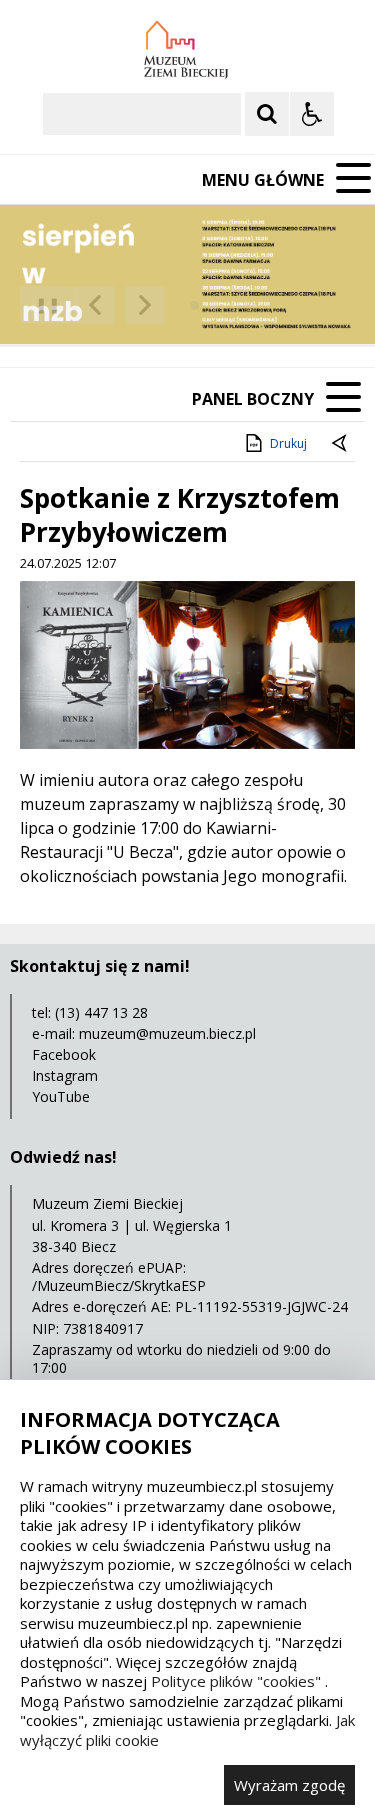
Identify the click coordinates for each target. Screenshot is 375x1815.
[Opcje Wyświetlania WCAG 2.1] (312, 114)
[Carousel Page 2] (213, 305)
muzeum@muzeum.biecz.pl (167, 1033)
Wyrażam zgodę (289, 1785)
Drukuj (288, 443)
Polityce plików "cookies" (236, 1681)
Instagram (65, 1075)
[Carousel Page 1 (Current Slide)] (194, 305)
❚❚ (40, 304)
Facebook (64, 1054)
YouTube (61, 1096)
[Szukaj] (267, 114)
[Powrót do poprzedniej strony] (341, 444)
